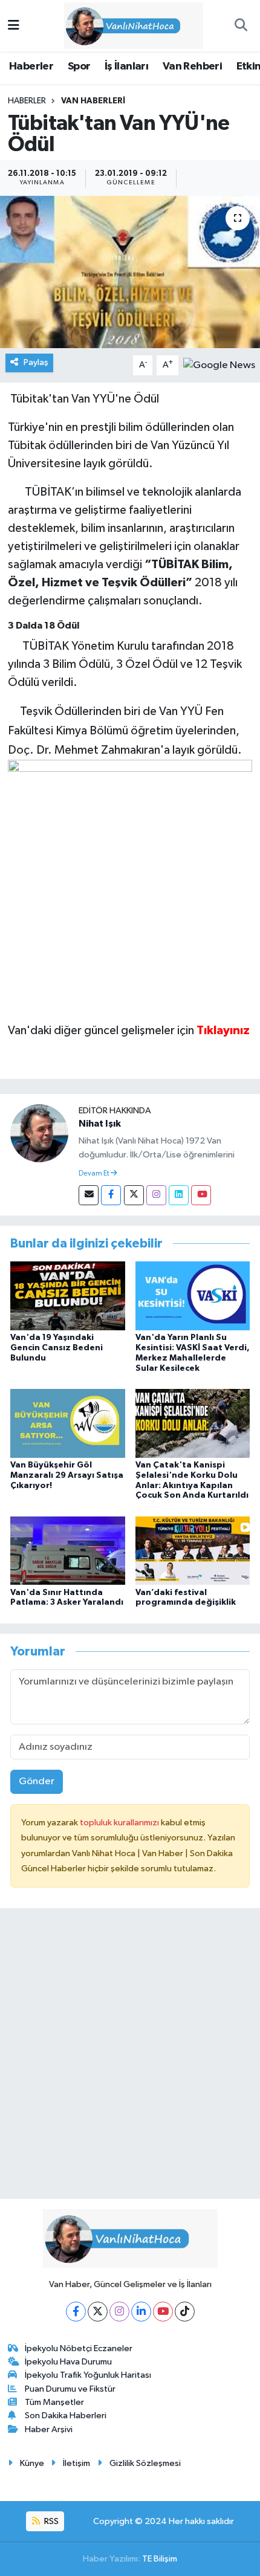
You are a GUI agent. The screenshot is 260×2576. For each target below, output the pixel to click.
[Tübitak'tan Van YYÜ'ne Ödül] (130, 272)
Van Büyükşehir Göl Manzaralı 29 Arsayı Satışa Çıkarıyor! (67, 1475)
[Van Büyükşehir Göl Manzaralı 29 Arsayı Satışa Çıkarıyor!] (68, 1423)
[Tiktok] (185, 2312)
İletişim (76, 2463)
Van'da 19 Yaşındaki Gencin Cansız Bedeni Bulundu (57, 1348)
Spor (79, 66)
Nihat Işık (100, 1124)
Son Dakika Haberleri (66, 2416)
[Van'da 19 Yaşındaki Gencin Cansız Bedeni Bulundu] (68, 1296)
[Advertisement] (130, 2059)
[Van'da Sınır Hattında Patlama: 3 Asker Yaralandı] (68, 1550)
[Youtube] (201, 1195)
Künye (32, 2463)
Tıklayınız (224, 1031)
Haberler (31, 66)
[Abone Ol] (219, 365)
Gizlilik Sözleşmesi (145, 2463)
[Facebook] (111, 1195)
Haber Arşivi (49, 2429)
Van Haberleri (93, 101)
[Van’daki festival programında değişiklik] (193, 1550)
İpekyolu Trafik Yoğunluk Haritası (88, 2375)
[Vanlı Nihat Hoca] (125, 25)
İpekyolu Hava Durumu (68, 2362)
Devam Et (95, 1174)
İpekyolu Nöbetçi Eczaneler (79, 2348)
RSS (50, 2521)
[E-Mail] (89, 1195)
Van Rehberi (192, 66)
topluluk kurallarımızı (120, 1823)
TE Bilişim (160, 2559)
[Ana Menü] (14, 26)
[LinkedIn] (141, 2312)
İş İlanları (126, 66)
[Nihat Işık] (39, 1133)
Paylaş (36, 362)
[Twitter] (134, 1195)
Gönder (37, 1782)
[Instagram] (156, 1195)
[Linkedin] (179, 1195)
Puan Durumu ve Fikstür (70, 2389)
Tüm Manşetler (54, 2402)
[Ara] (241, 26)
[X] (98, 2312)
